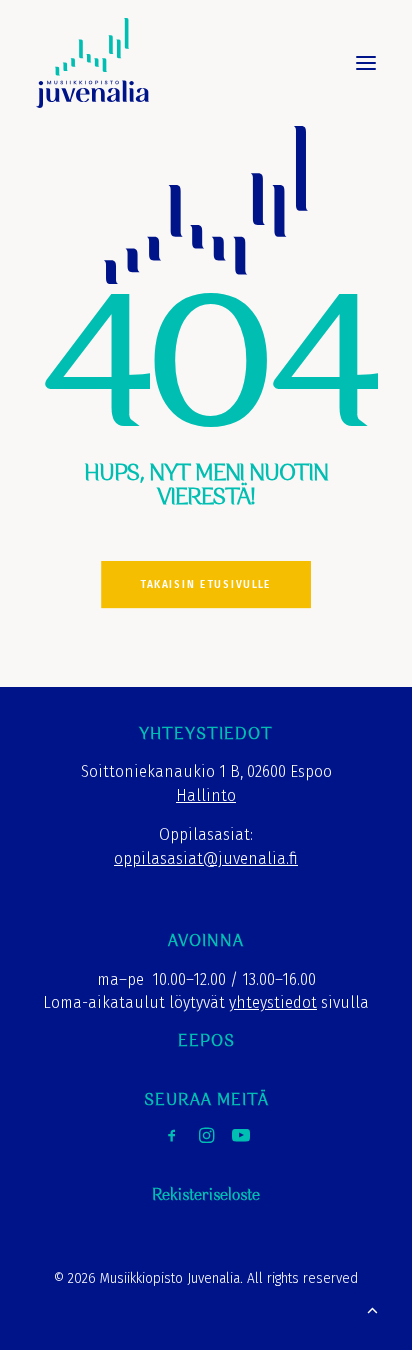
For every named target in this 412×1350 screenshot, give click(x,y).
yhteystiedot (273, 1002)
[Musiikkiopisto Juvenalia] (92, 63)
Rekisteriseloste (206, 1195)
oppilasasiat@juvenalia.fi (206, 858)
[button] (366, 63)
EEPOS (206, 1041)
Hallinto (206, 795)
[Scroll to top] (372, 1308)
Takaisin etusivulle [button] (205, 585)
